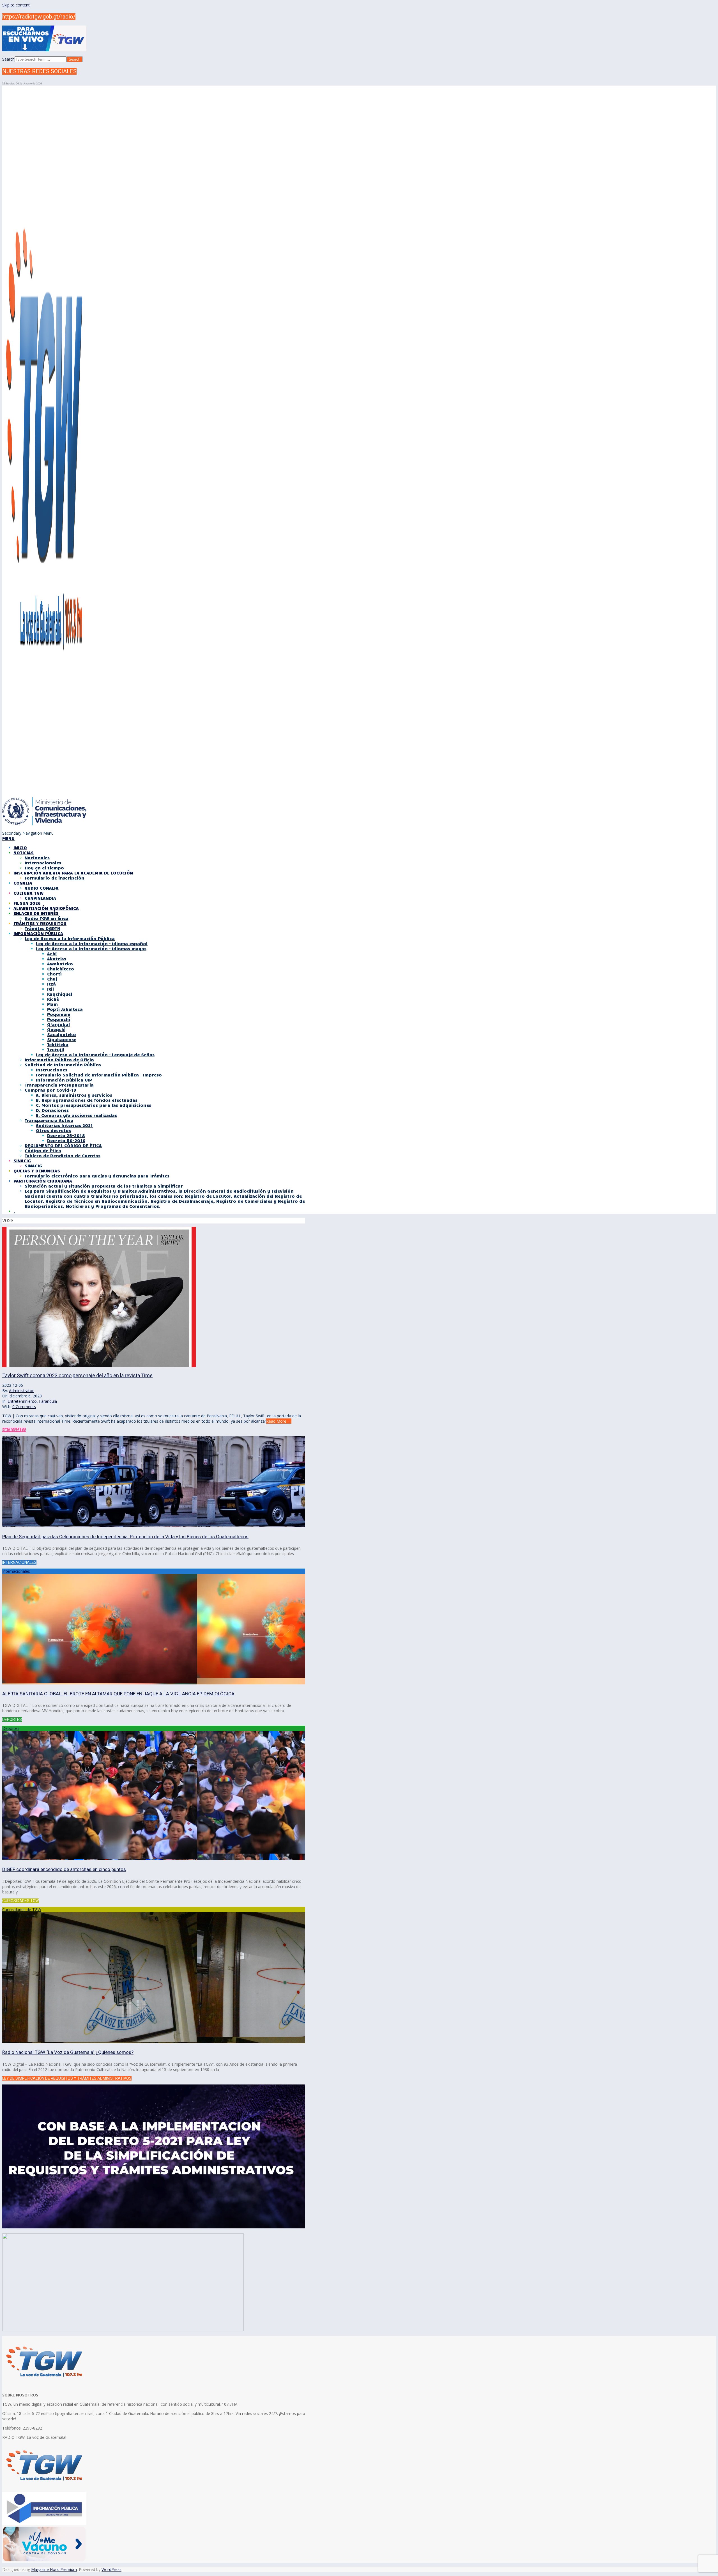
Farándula (48, 1401)
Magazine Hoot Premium (54, 2569)
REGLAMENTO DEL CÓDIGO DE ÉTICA (63, 1145)
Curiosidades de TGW (22, 1910)
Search (8, 59)
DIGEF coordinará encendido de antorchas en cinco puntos (64, 1869)
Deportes (11, 1728)
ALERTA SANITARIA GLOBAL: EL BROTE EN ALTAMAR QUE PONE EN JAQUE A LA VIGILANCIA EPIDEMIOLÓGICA (118, 1694)
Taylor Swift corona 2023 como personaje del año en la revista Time (77, 1375)
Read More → (279, 1421)
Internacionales (16, 1571)
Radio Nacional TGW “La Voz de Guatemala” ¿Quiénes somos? (68, 2052)
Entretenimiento (22, 1401)
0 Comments (24, 1407)
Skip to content (16, 5)
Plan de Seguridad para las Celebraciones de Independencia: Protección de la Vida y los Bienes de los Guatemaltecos (125, 1537)
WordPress (111, 2569)
